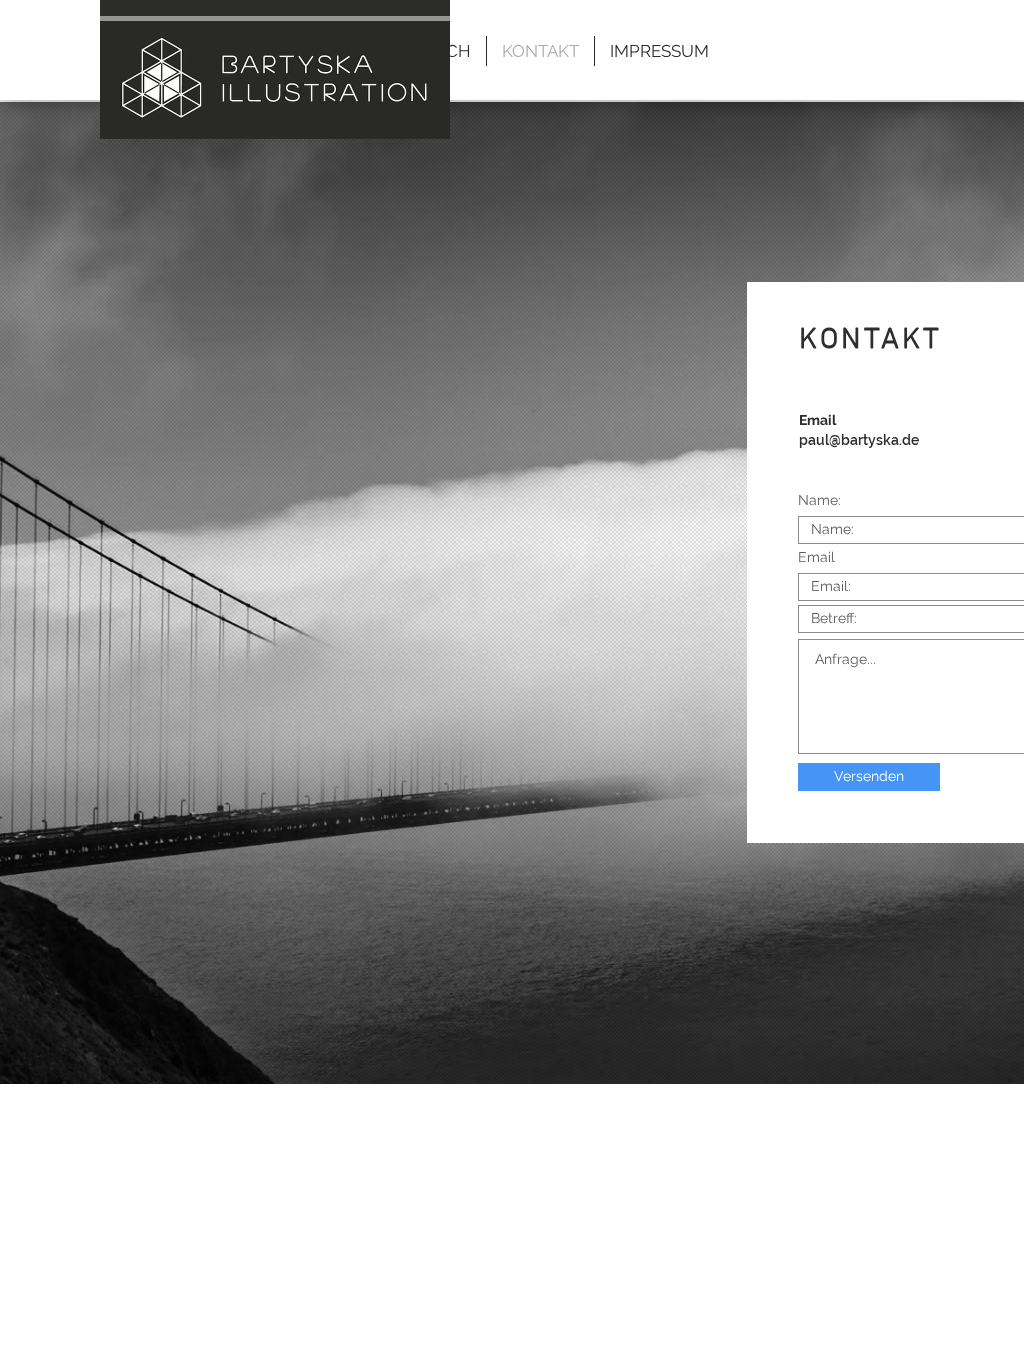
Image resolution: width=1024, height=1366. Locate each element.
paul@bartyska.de (859, 440)
